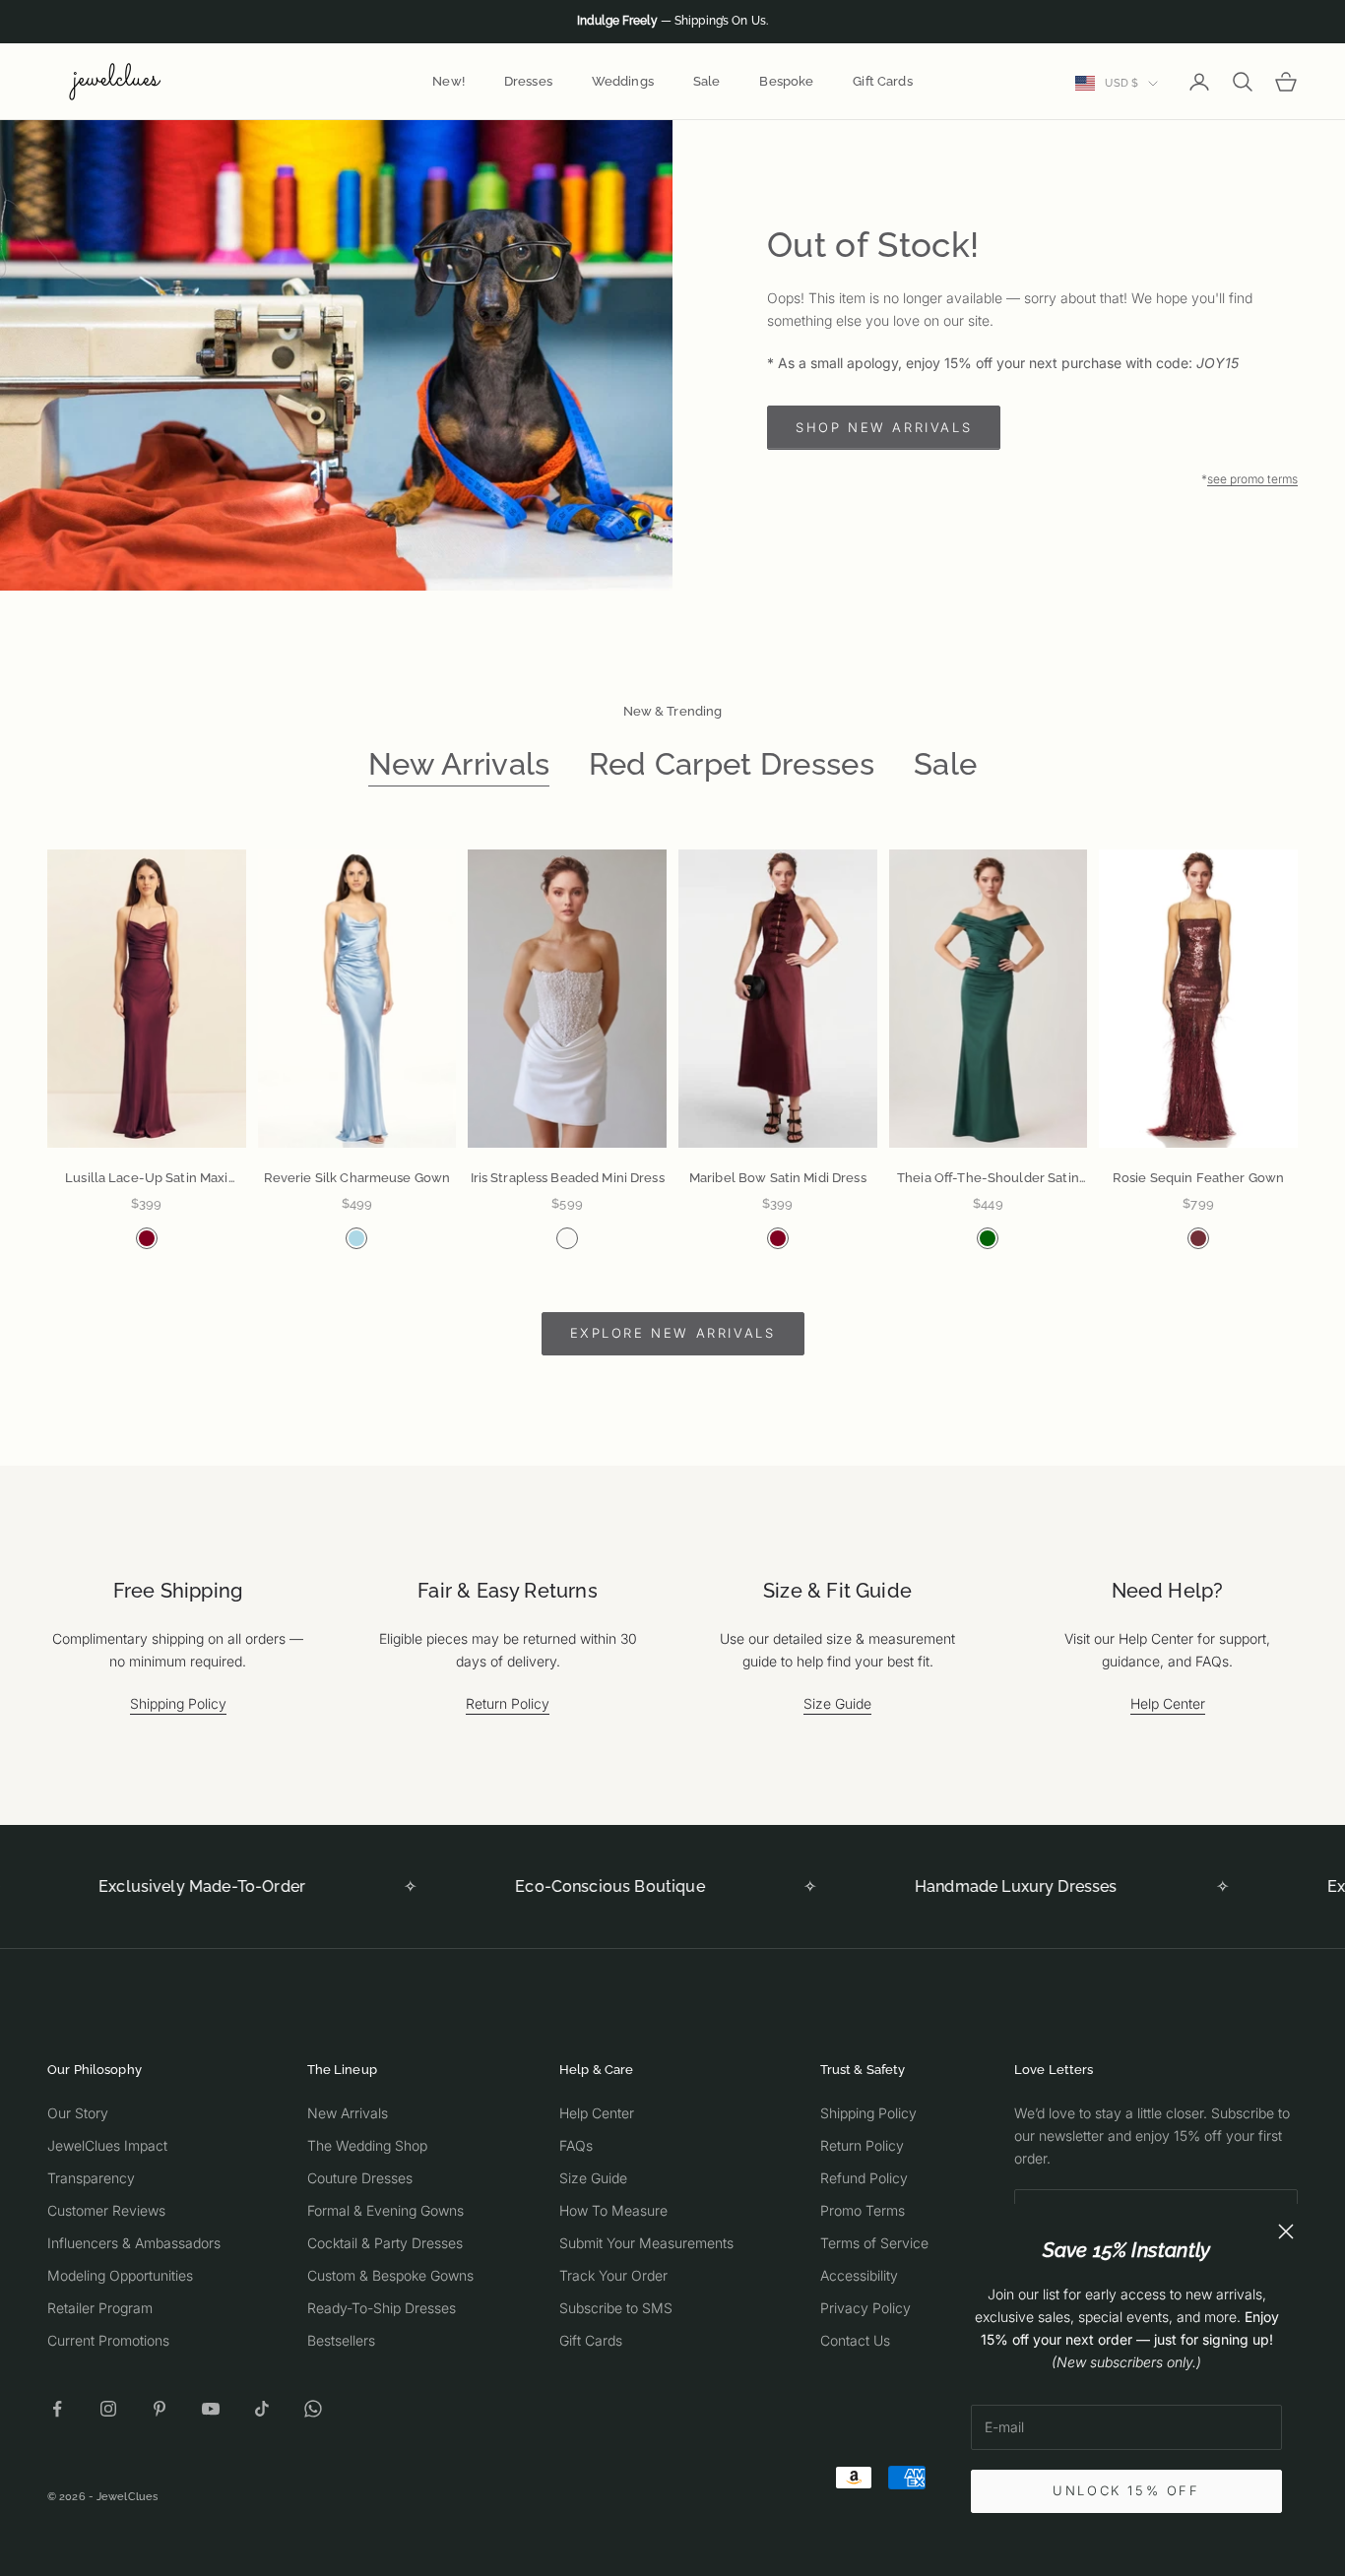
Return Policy (508, 1703)
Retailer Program (100, 2308)
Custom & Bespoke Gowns (390, 2275)
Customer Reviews (106, 2210)
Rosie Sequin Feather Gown (1198, 1178)
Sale (707, 81)
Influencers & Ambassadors (134, 2243)
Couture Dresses (360, 2178)
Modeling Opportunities (120, 2275)
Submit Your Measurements (646, 2243)
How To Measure (613, 2210)
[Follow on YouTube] (211, 2409)
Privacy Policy (865, 2308)
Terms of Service (874, 2243)
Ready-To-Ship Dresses (382, 2308)
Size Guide (837, 1703)
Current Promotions (108, 2340)
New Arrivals (459, 764)
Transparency (91, 2178)
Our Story (78, 2113)
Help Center (1168, 1703)
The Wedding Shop (367, 2145)
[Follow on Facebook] (57, 2409)
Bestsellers (341, 2340)
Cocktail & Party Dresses (385, 2243)
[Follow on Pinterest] (160, 2409)
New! (448, 81)
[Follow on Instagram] (108, 2409)
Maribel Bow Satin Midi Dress (778, 1178)
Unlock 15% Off (1126, 2490)
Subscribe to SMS (616, 2308)
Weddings (623, 81)
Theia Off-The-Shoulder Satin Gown (988, 1180)
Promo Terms (863, 2210)
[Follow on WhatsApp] (313, 2409)
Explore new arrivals (673, 1333)
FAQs (576, 2145)
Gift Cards (882, 81)
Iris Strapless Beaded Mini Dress (568, 1178)
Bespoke (786, 81)
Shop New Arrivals (884, 427)
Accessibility (859, 2275)
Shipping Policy (178, 1703)
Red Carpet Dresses (732, 764)
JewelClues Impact (107, 2145)
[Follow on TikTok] (262, 2409)
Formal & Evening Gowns (385, 2210)
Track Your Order (613, 2275)
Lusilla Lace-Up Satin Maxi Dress (146, 1180)
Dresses (528, 81)
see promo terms (1252, 479)
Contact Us (855, 2340)
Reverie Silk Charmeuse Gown (357, 1178)
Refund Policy (864, 2178)
